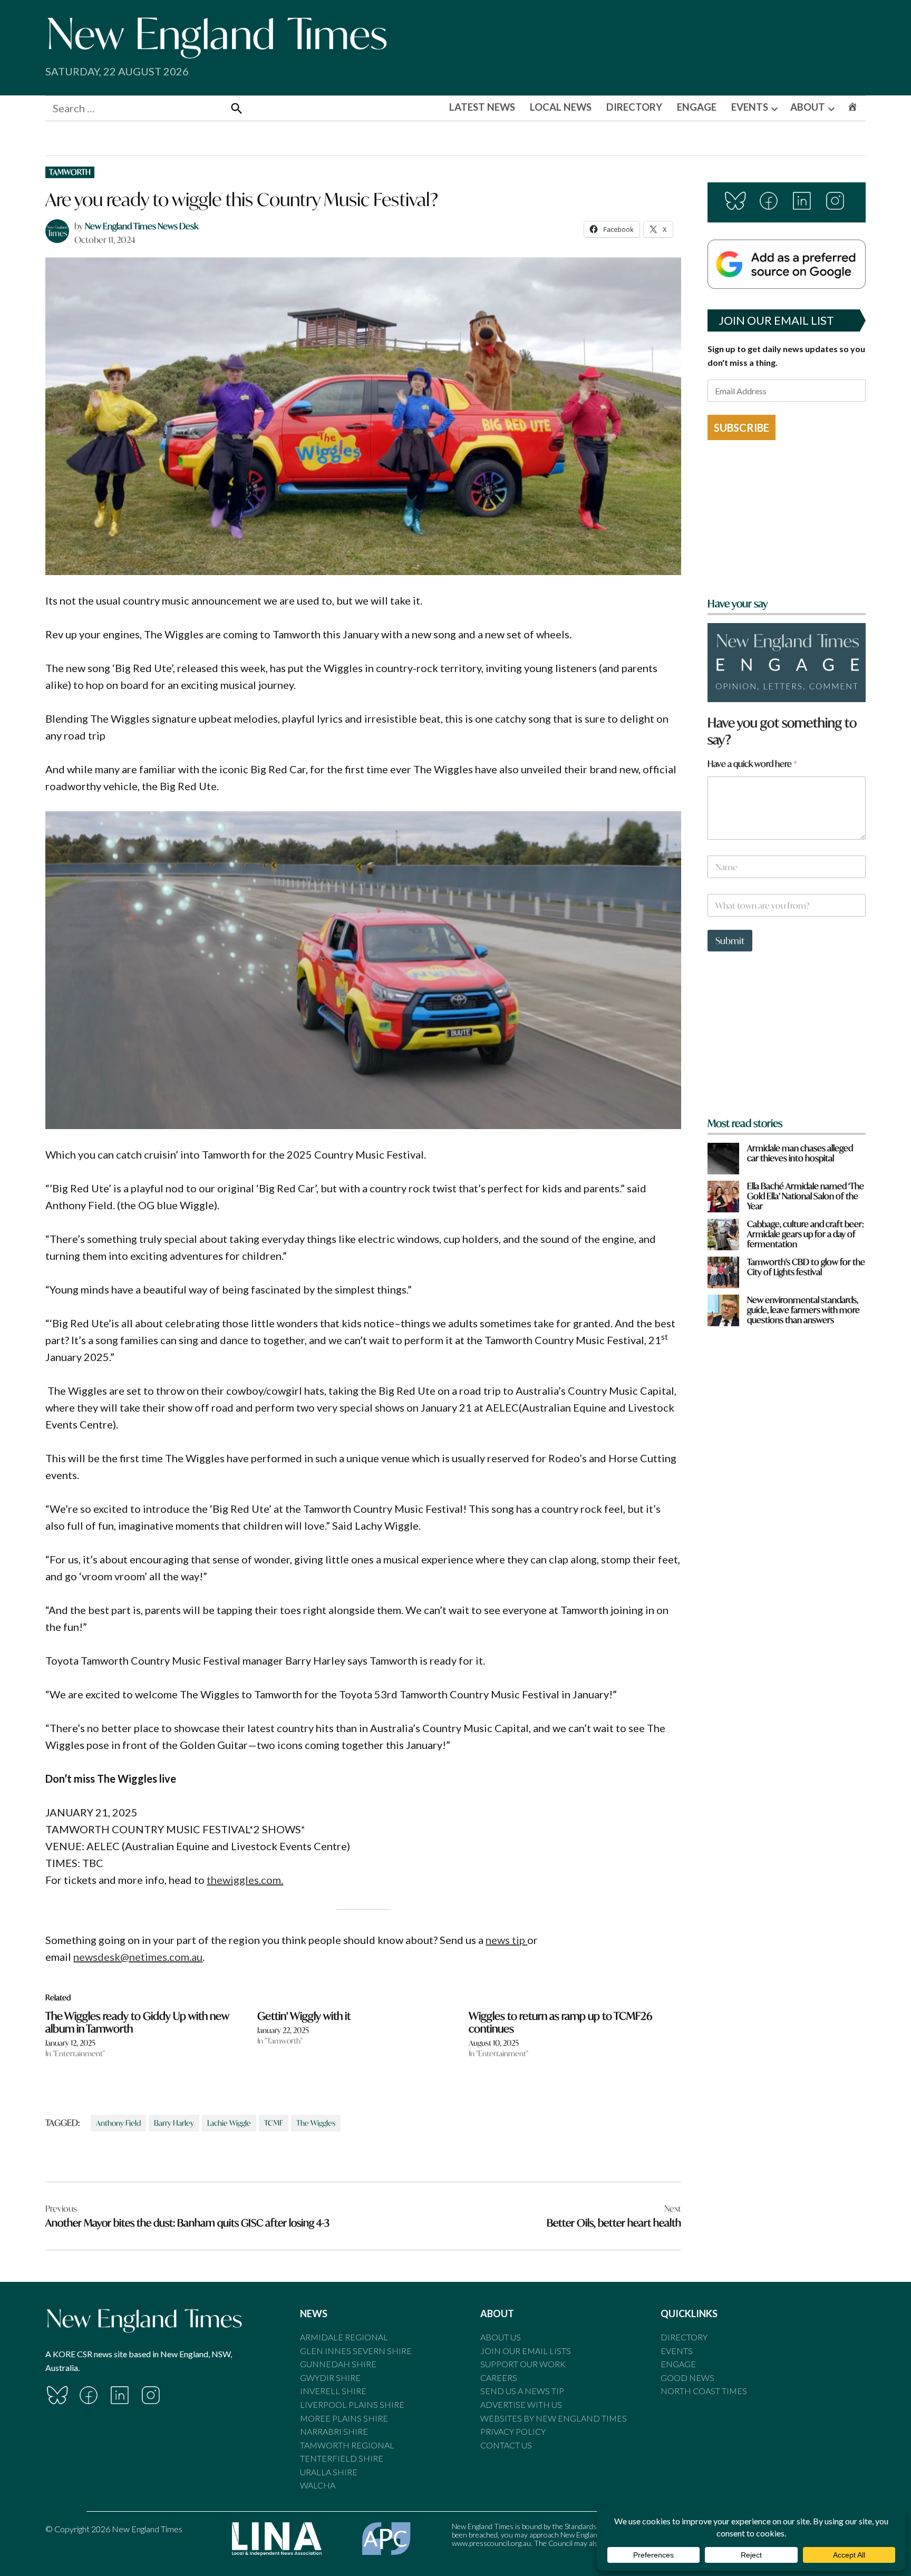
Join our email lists (526, 2351)
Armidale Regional (344, 2337)
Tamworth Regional (347, 2445)
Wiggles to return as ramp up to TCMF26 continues (560, 2022)
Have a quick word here (752, 764)
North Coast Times (704, 2391)
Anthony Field (118, 2123)
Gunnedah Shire (338, 2364)
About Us (501, 2337)
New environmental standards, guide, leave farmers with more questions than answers (803, 1310)
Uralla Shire (329, 2472)
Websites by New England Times (554, 2418)
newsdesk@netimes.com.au (138, 1957)
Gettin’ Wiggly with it (304, 2016)
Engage (678, 2364)
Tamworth (70, 172)
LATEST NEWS (482, 107)
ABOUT (808, 107)
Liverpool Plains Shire (352, 2404)
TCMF (274, 2123)
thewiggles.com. (245, 1880)
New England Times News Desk (142, 226)
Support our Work (523, 2364)
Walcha (318, 2485)
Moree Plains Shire (344, 2418)
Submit (730, 941)
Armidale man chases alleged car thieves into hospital (800, 1153)
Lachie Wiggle (229, 2123)
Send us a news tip (522, 2391)
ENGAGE (697, 107)
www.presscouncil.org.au (491, 2543)
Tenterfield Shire (342, 2458)
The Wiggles (316, 2123)
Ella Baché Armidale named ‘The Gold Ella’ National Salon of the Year (806, 1196)
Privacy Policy (513, 2431)
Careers (499, 2378)
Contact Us (506, 2445)
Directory (684, 2337)
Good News (687, 2378)
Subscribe (742, 427)
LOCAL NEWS (561, 107)
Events (677, 2351)
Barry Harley (174, 2123)
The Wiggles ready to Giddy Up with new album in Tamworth (137, 2022)
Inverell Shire (333, 2391)
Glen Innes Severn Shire (356, 2351)
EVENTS (750, 107)
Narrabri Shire (334, 2431)
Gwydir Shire (330, 2378)
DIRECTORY (634, 107)
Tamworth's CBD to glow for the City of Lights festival (806, 1267)
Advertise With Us (521, 2404)
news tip (506, 1940)
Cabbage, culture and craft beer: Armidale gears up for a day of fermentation (806, 1234)
